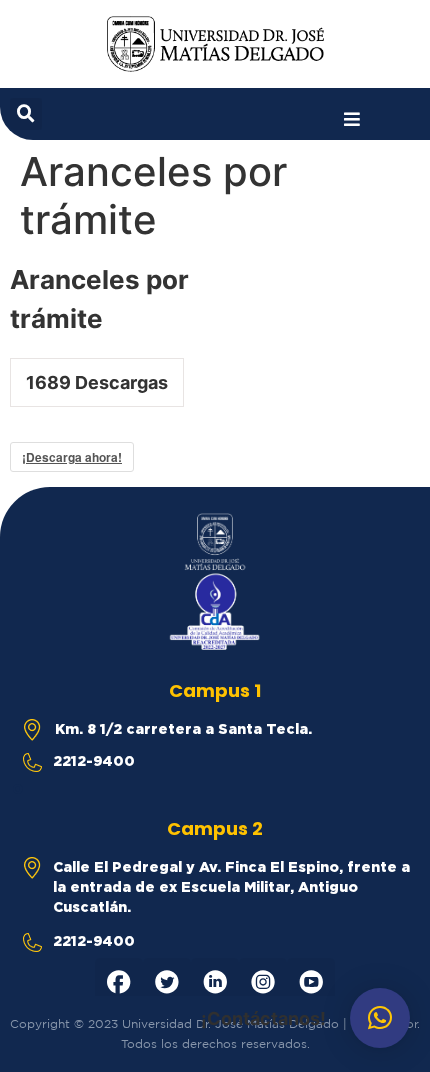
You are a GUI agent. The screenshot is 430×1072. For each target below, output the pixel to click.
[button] (352, 119)
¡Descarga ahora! (72, 457)
